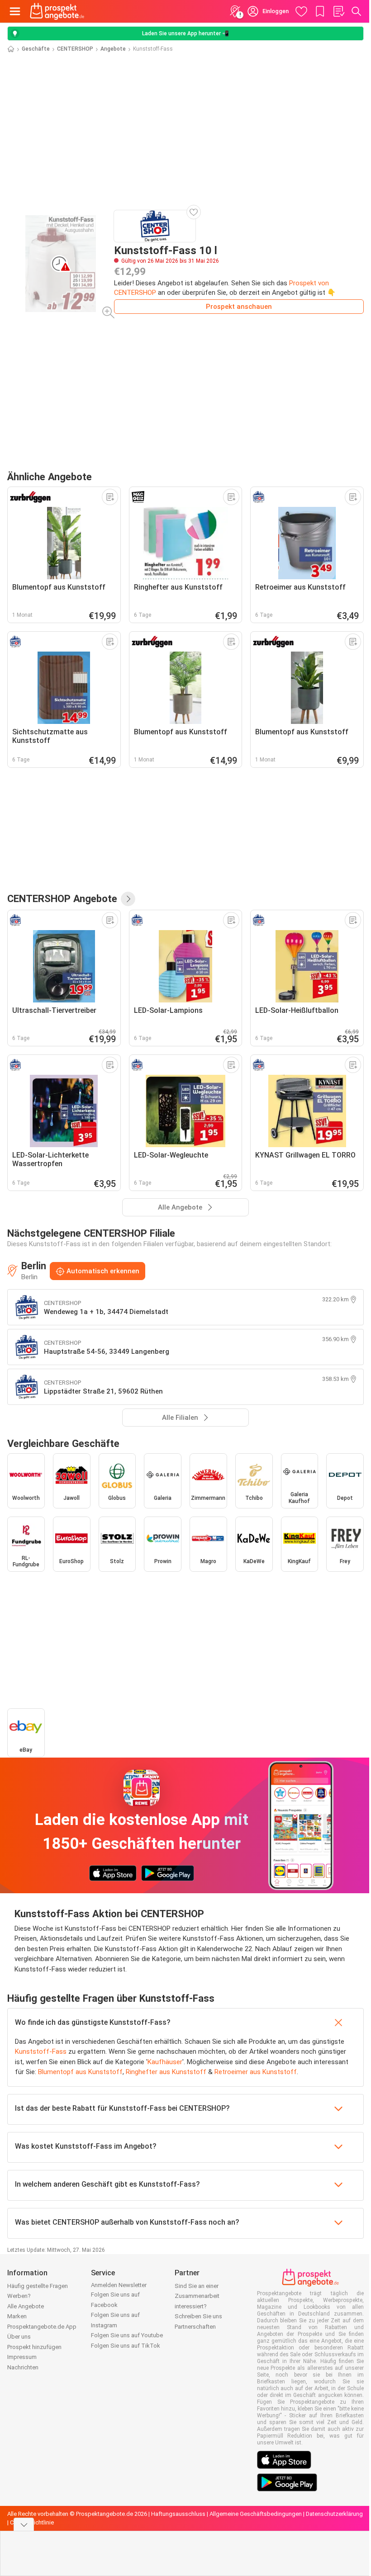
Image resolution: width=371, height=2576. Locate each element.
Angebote (113, 49)
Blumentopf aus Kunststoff (80, 2072)
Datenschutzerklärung (334, 2514)
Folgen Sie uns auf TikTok (126, 2346)
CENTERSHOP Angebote (62, 898)
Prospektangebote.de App (42, 2327)
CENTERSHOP (75, 49)
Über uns (19, 2337)
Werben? (19, 2296)
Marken (17, 2316)
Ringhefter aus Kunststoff (166, 2072)
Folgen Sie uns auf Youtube (127, 2335)
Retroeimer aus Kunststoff (256, 2072)
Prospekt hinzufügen (34, 2347)
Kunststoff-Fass (41, 2051)
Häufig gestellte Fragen (38, 2286)
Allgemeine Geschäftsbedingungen (256, 2514)
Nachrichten (23, 2367)
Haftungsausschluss (178, 2514)
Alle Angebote (26, 2306)
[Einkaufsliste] (338, 11)
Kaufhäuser (165, 2062)
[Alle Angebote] (128, 899)
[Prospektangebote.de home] (57, 11)
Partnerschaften (195, 2327)
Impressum (22, 2357)
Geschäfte (36, 49)
